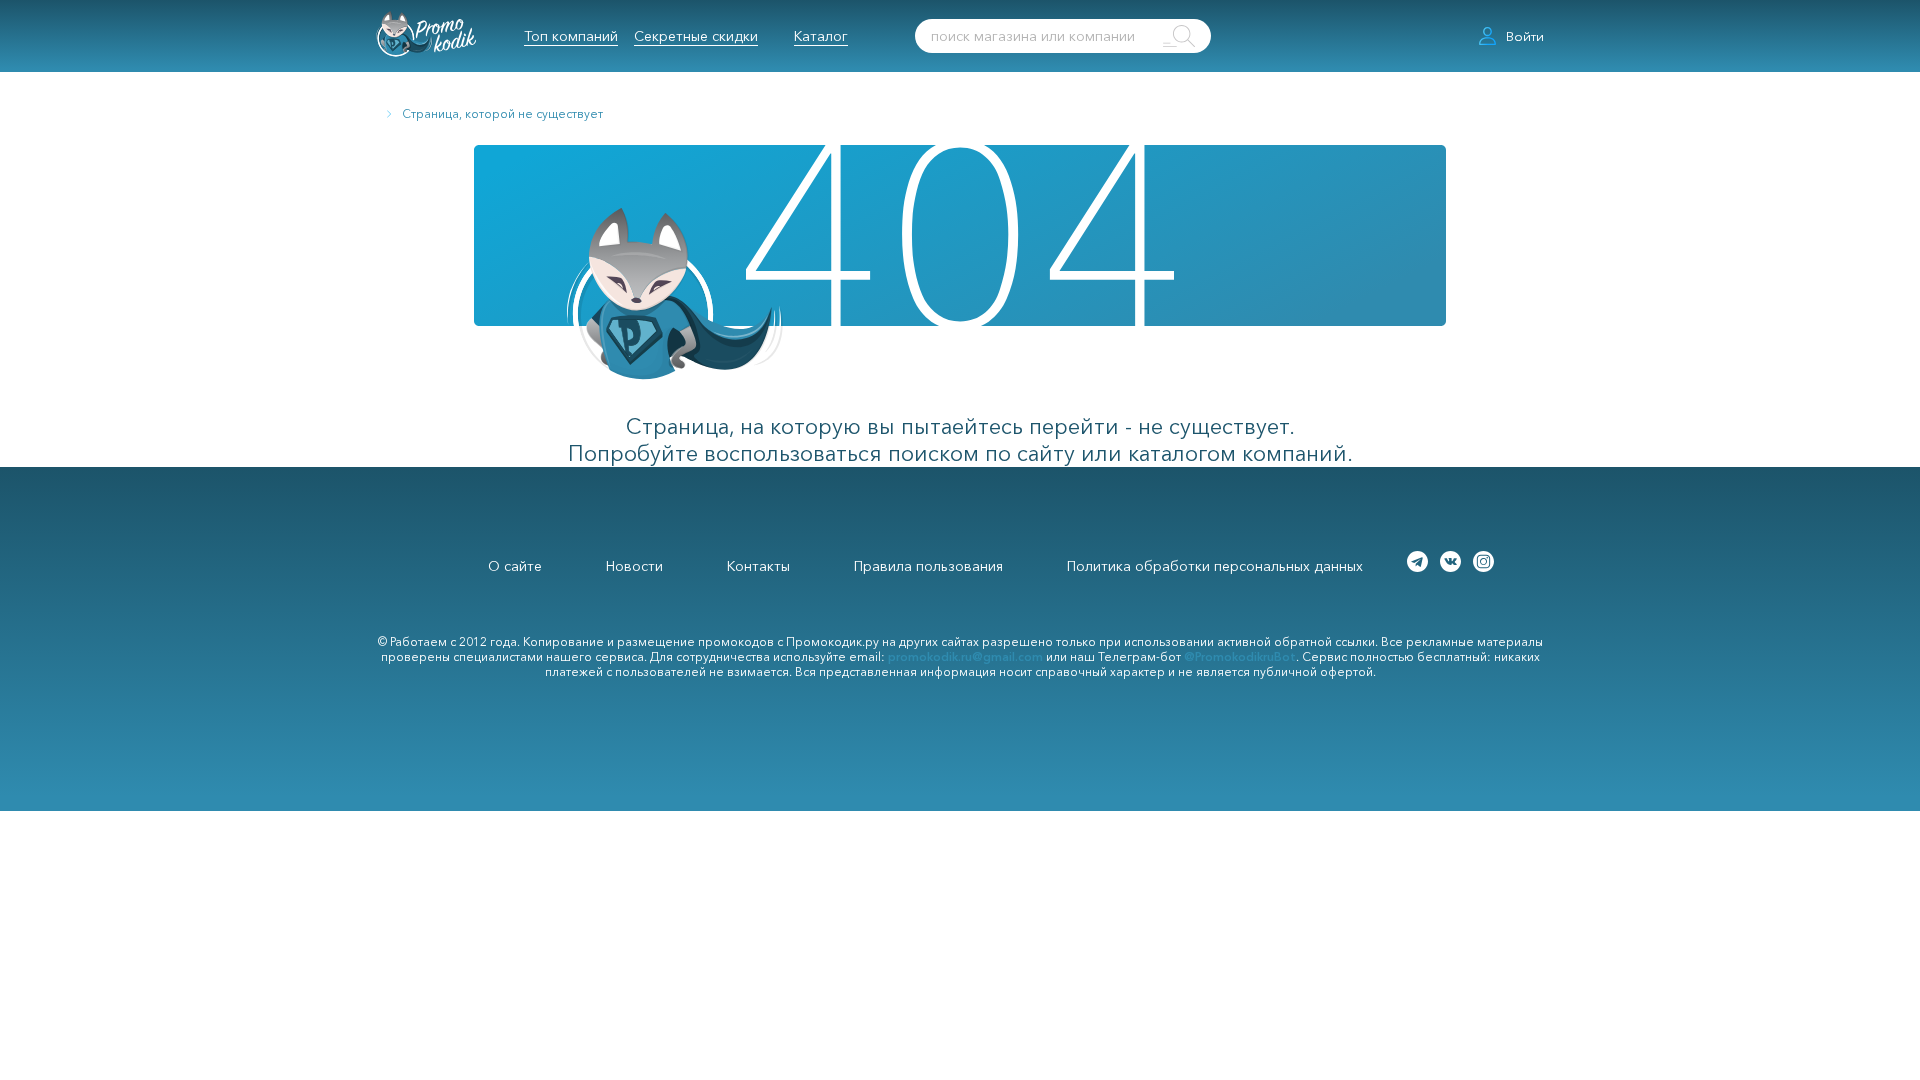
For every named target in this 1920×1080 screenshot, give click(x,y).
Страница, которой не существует (502, 113)
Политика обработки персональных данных (1215, 566)
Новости (634, 566)
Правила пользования (928, 566)
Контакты (758, 566)
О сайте (515, 566)
